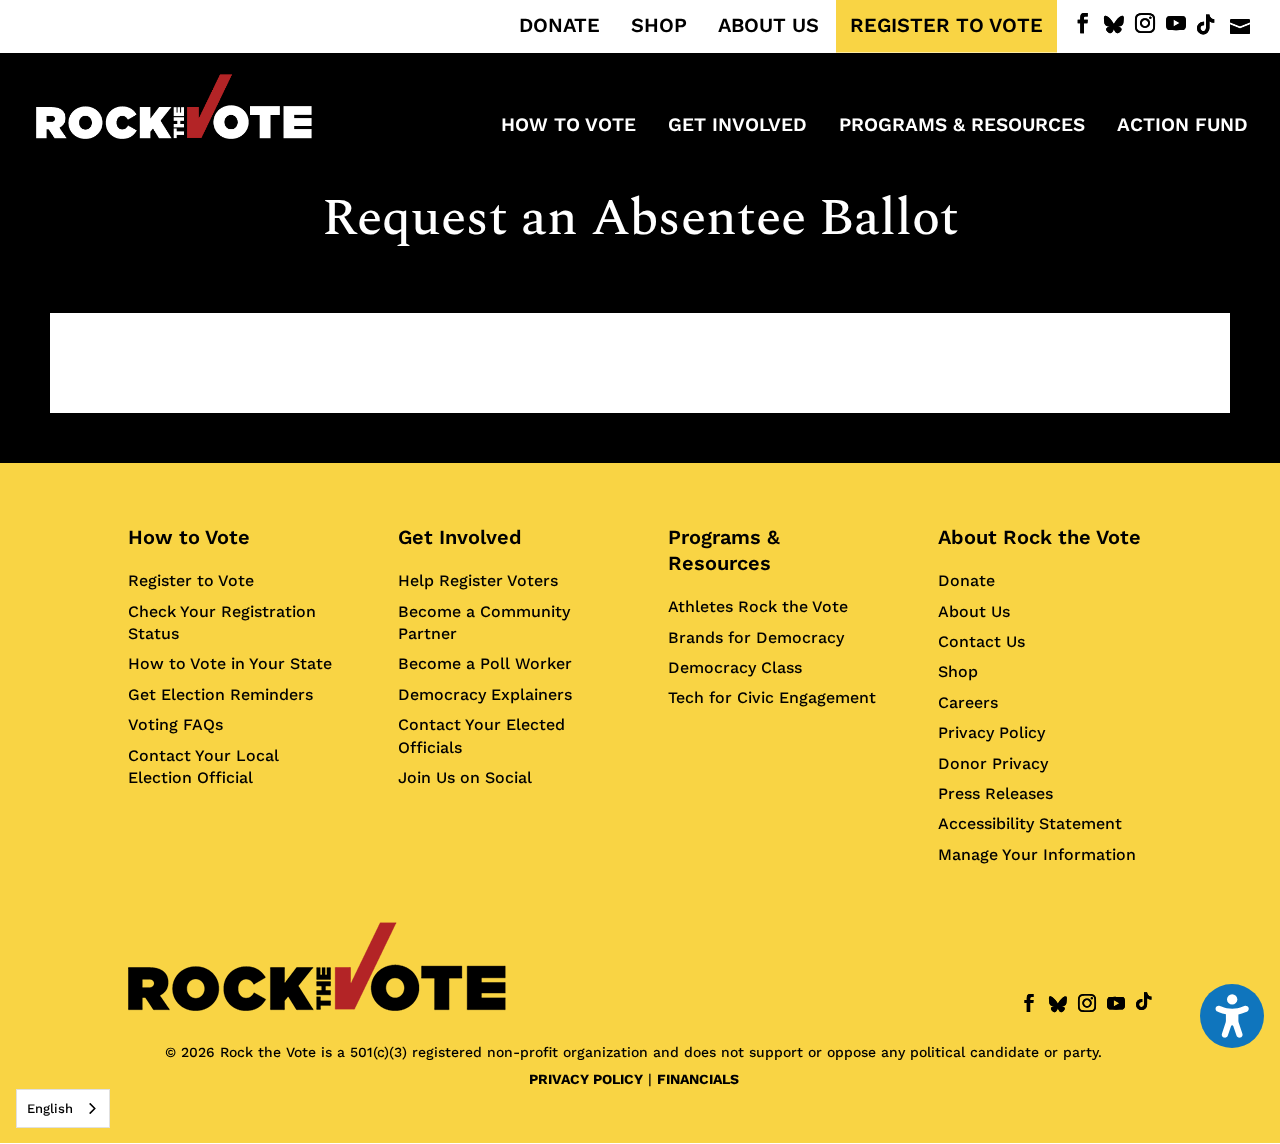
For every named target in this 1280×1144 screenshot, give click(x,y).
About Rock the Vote (1039, 537)
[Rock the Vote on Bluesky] (1114, 25)
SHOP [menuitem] (659, 26)
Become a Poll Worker (485, 663)
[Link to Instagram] (1145, 23)
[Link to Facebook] (1083, 23)
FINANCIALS (698, 1079)
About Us (974, 611)
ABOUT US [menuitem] (768, 26)
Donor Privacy (993, 763)
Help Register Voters (478, 580)
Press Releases (995, 793)
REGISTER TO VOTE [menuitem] (946, 26)
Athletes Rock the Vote (758, 606)
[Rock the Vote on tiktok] (1206, 25)
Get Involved (460, 537)
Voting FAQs (175, 724)
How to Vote (189, 537)
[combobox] (63, 1108)
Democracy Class (735, 667)
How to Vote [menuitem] (568, 127)
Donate (966, 580)
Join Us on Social (465, 777)
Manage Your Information (1037, 854)
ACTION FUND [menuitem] (1182, 127)
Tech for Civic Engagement (772, 697)
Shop (958, 671)
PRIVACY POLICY (586, 1079)
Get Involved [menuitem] (737, 127)
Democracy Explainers (485, 694)
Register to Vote (191, 580)
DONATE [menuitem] (559, 26)
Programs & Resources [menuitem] (962, 127)
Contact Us (981, 641)
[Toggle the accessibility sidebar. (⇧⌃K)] (1232, 1016)
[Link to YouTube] (1176, 23)
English (50, 1108)
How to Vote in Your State (230, 663)
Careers (968, 702)
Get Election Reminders (220, 694)
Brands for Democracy (756, 637)
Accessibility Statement (1030, 823)
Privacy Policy (991, 732)
